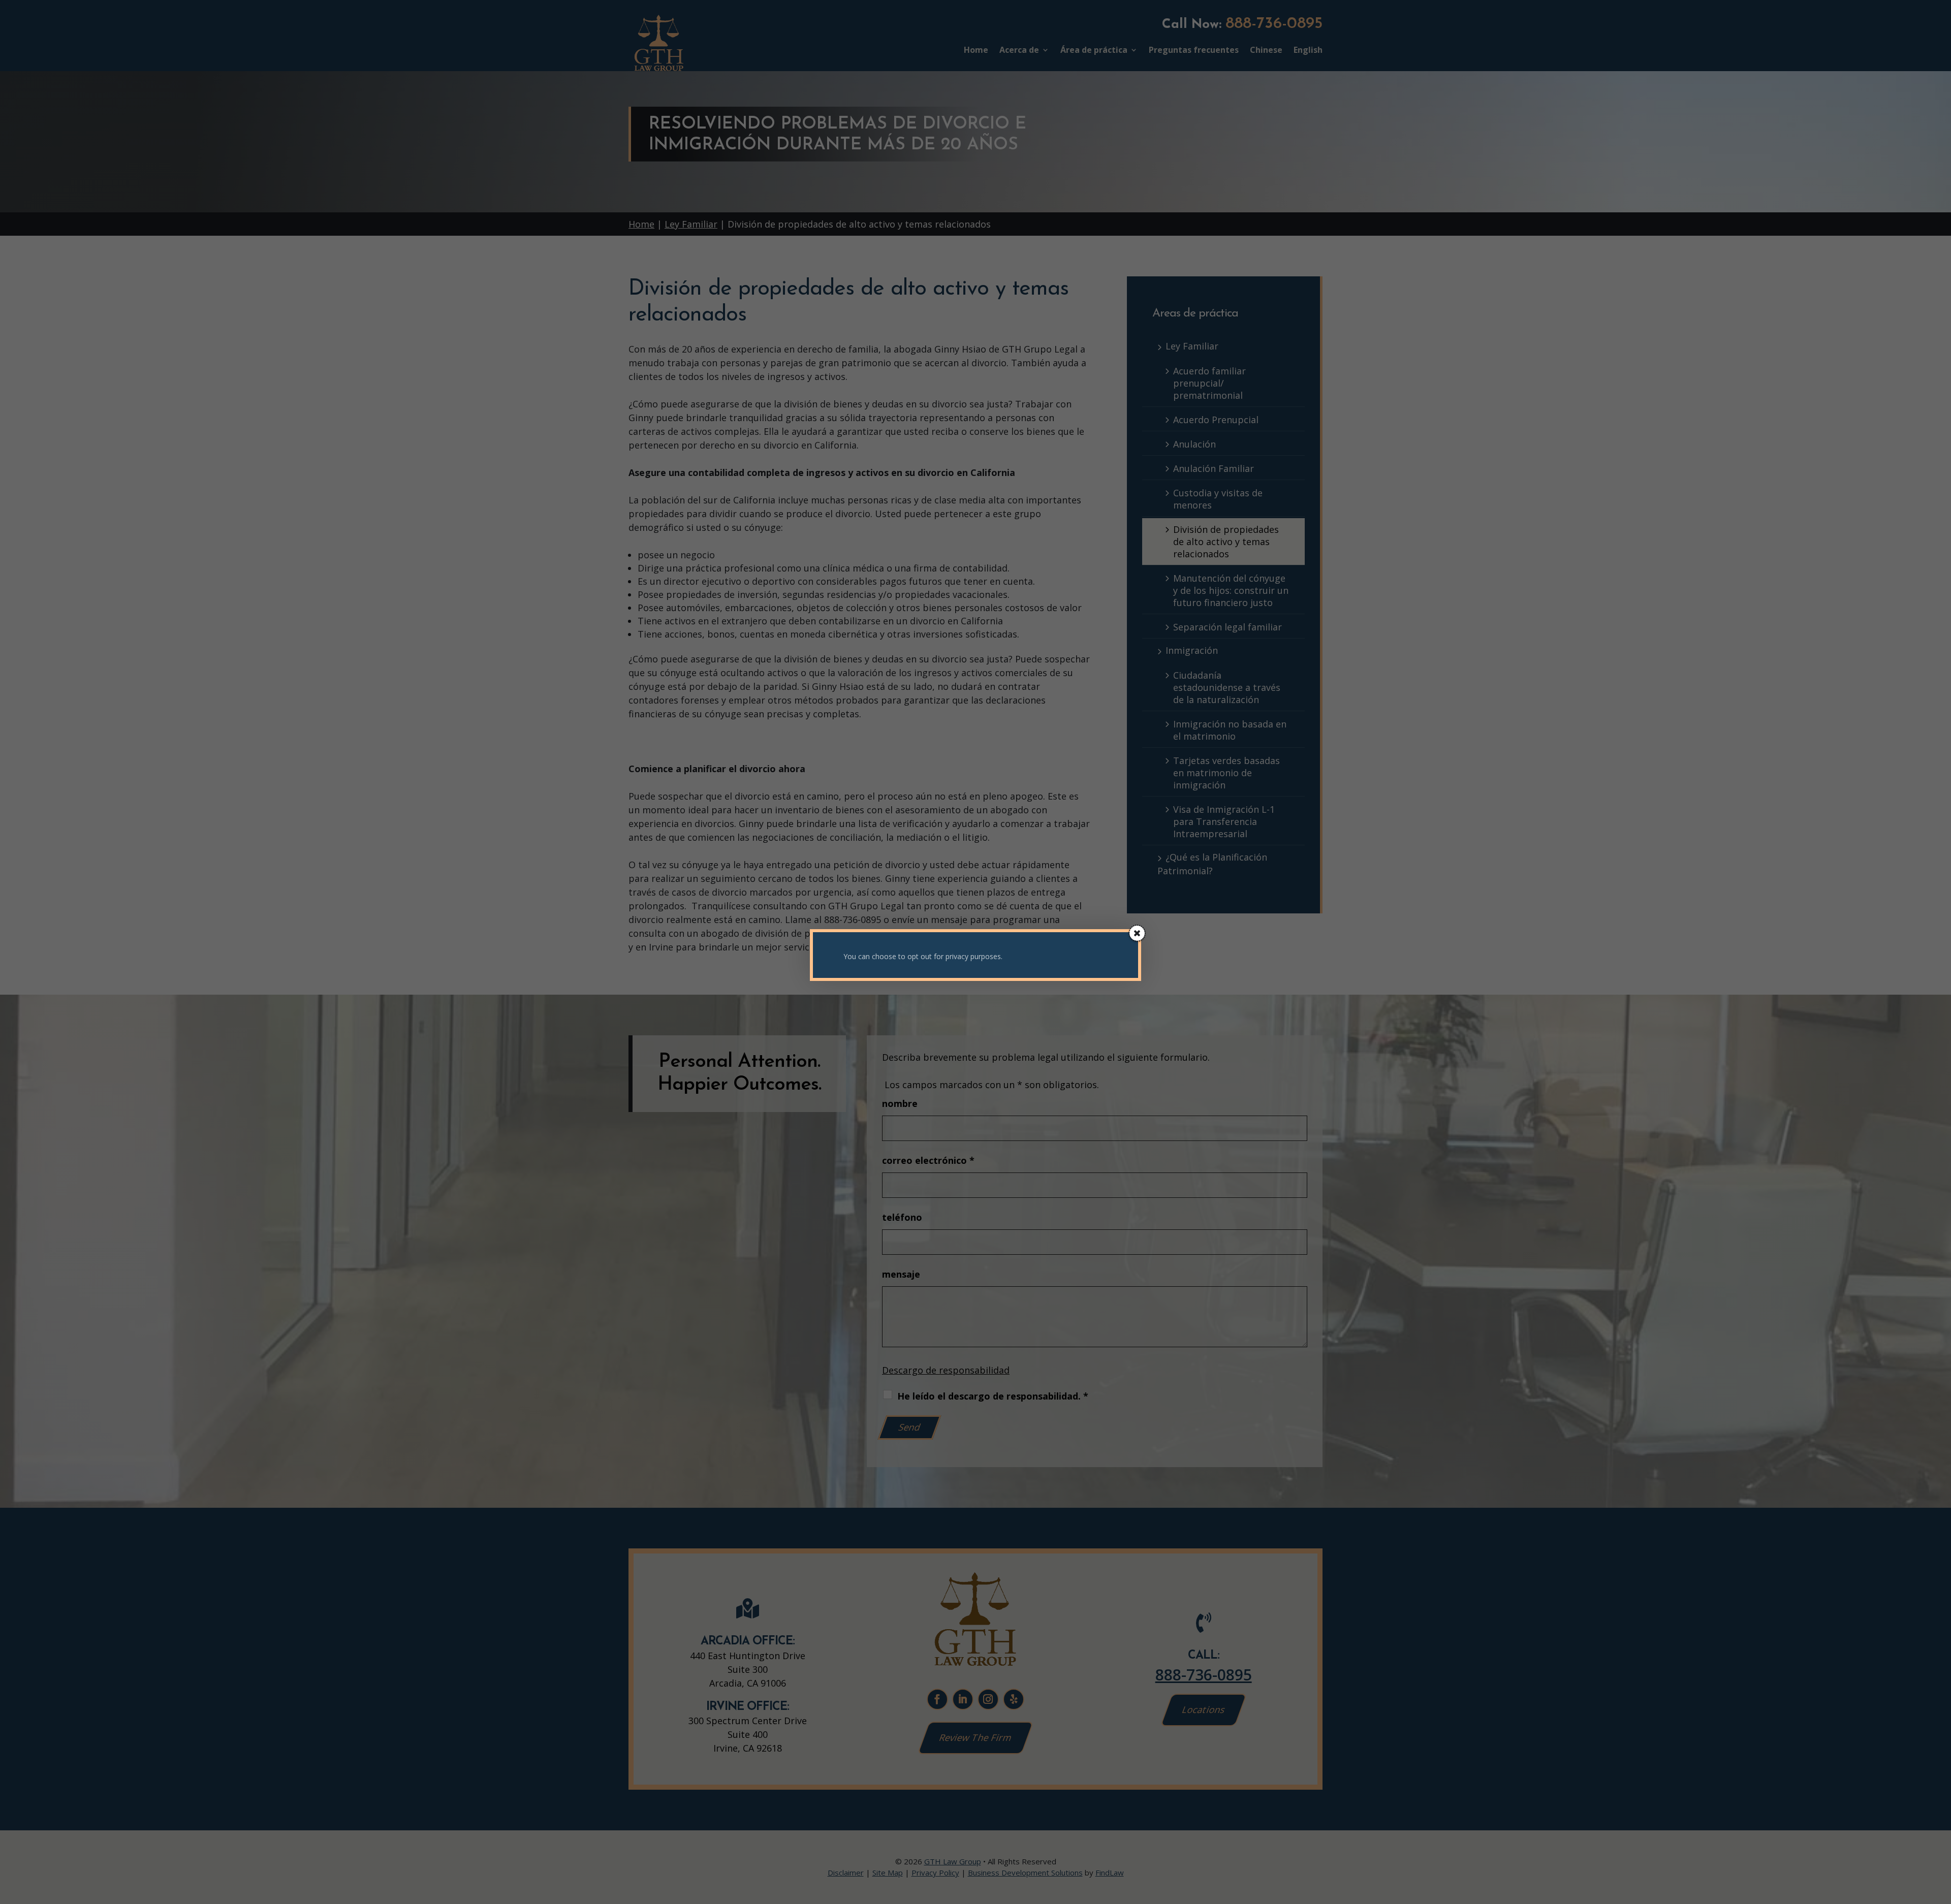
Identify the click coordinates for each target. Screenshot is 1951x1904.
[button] (1137, 933)
